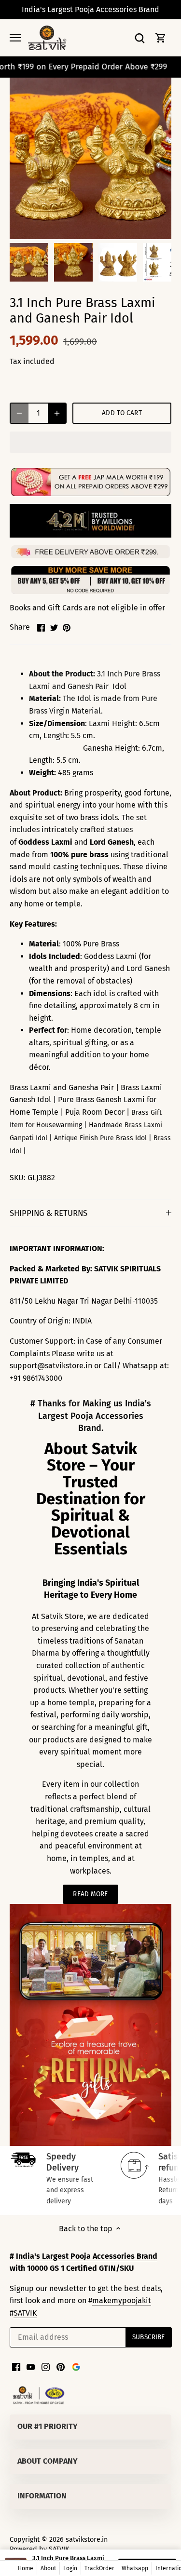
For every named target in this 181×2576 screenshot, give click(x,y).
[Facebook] (16, 2367)
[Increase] (57, 413)
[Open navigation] (15, 38)
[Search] (139, 38)
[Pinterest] (61, 2367)
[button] (90, 442)
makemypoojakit (122, 2300)
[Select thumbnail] (29, 262)
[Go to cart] (161, 38)
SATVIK (25, 2313)
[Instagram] (46, 2367)
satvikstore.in (87, 2540)
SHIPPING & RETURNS (49, 1213)
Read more (90, 1894)
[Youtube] (31, 2367)
